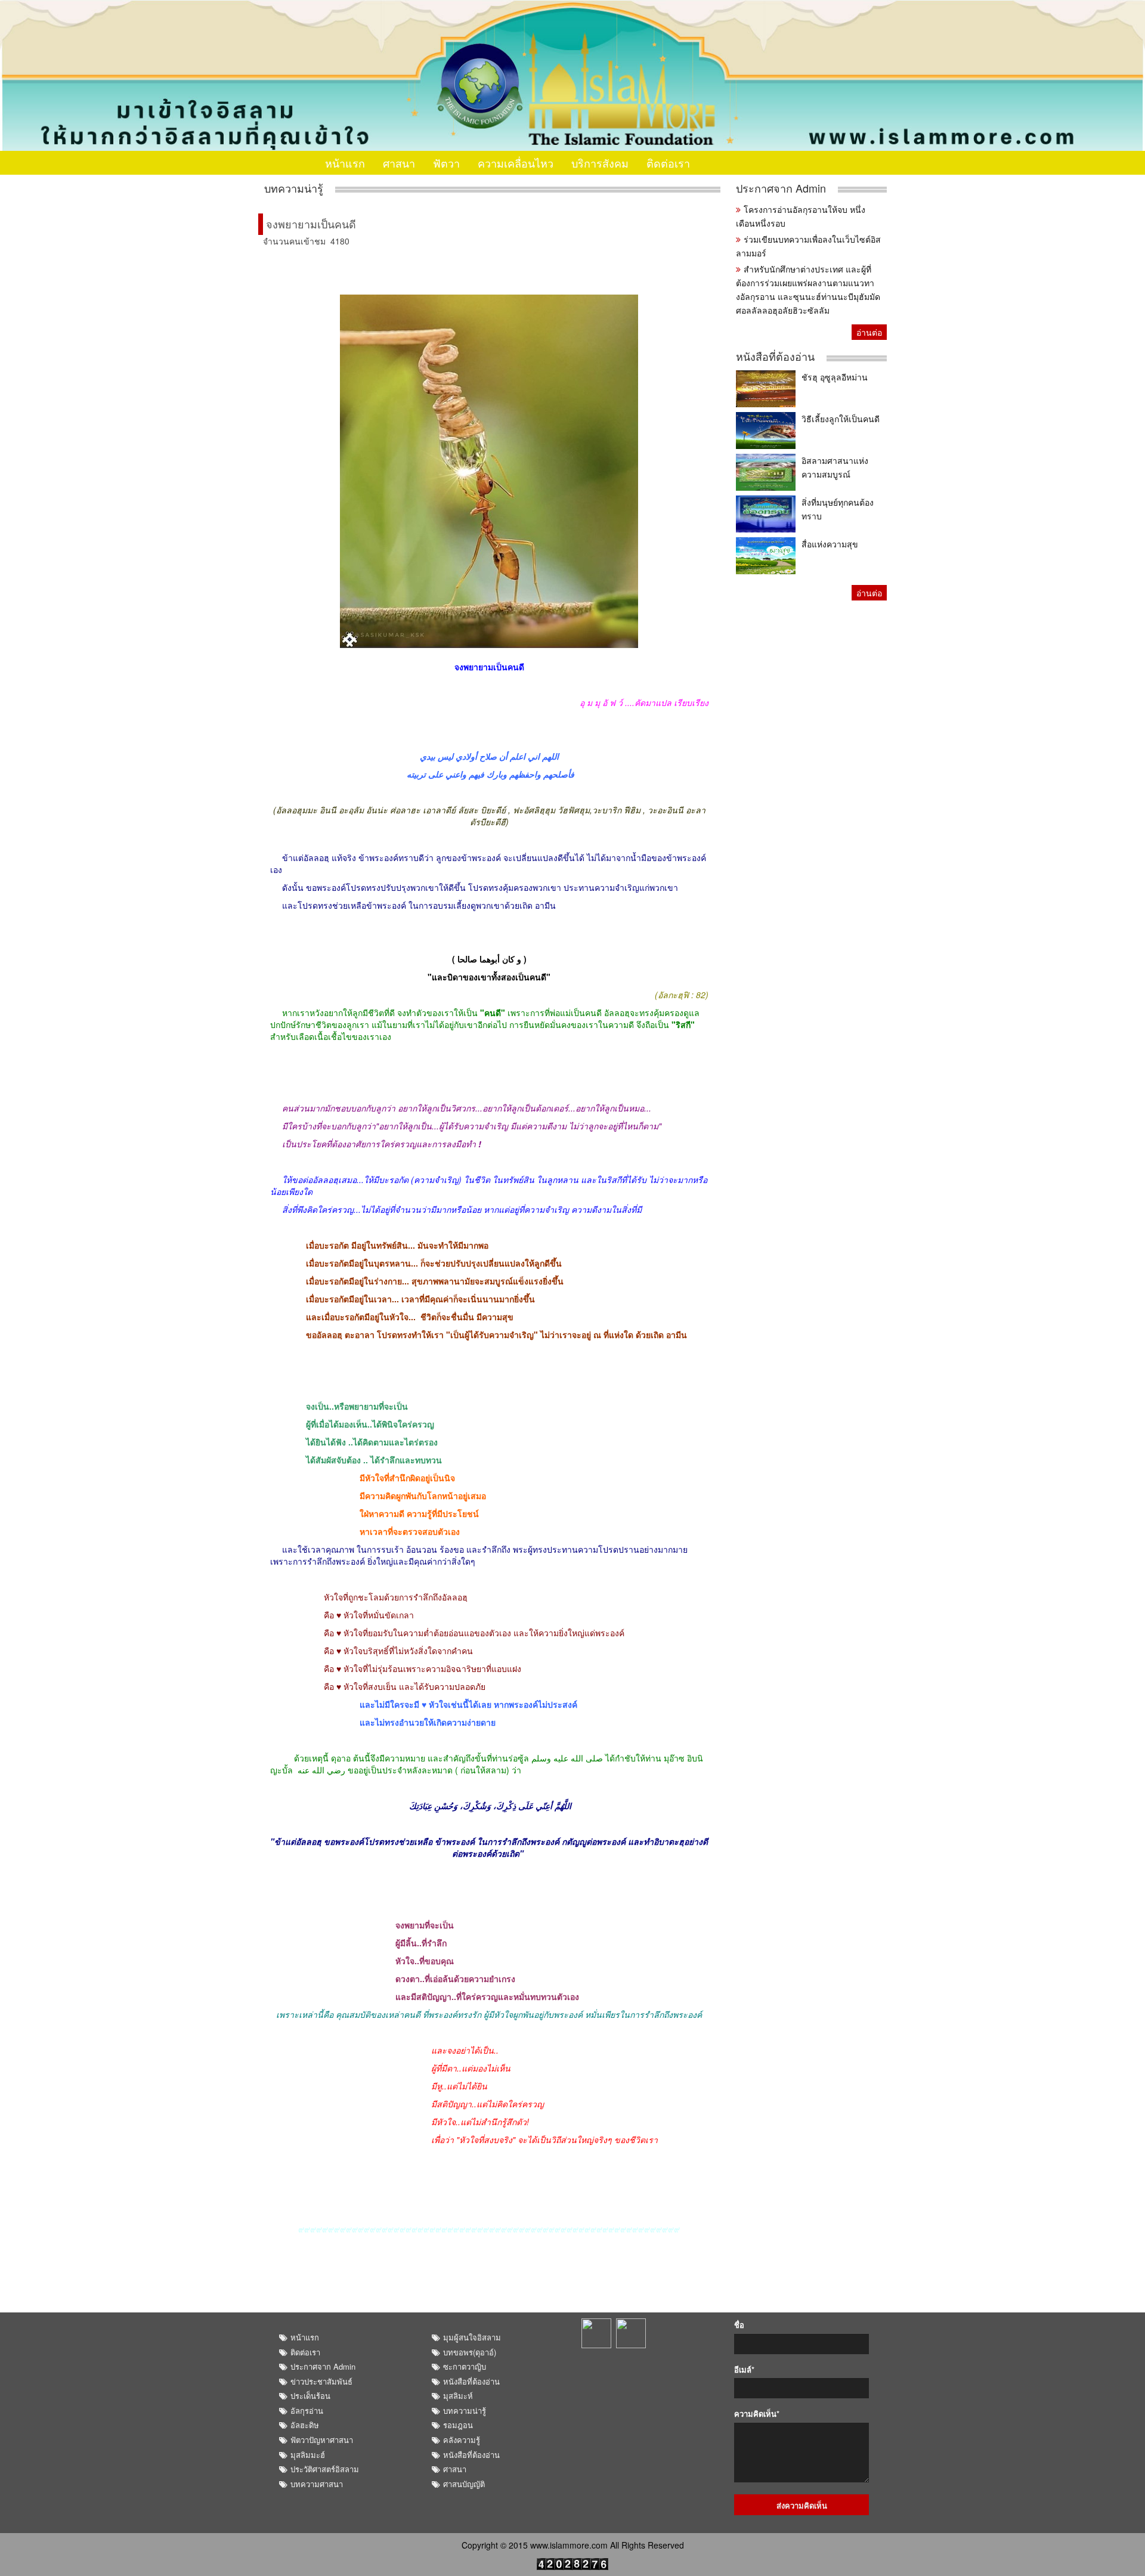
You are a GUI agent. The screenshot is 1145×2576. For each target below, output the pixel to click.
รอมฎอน (458, 2425)
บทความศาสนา (317, 2484)
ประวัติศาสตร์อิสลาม (325, 2469)
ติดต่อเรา (668, 163)
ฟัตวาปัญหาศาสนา (322, 2440)
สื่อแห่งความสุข (830, 544)
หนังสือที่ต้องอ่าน (775, 356)
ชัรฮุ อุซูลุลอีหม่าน (835, 377)
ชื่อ (739, 2325)
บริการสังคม (600, 163)
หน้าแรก (345, 163)
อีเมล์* (744, 2370)
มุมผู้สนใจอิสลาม (472, 2337)
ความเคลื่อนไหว (516, 163)
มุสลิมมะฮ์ (308, 2455)
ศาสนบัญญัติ (464, 2484)
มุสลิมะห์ (458, 2396)
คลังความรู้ (462, 2440)
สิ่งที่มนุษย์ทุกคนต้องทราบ (838, 509)
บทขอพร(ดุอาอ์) (470, 2352)
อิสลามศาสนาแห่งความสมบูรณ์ (835, 467)
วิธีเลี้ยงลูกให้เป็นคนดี (841, 419)
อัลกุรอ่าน (307, 2411)
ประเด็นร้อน (310, 2396)
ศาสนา (399, 163)
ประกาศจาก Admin (781, 188)
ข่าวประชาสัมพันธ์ (321, 2381)
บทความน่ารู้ (294, 188)
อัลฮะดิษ (305, 2425)
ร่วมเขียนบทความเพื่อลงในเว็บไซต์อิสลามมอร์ (808, 246)
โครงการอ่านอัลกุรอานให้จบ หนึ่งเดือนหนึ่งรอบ (801, 216)
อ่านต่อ (869, 332)
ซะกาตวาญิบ (465, 2366)
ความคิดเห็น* (757, 2414)
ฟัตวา (446, 163)
